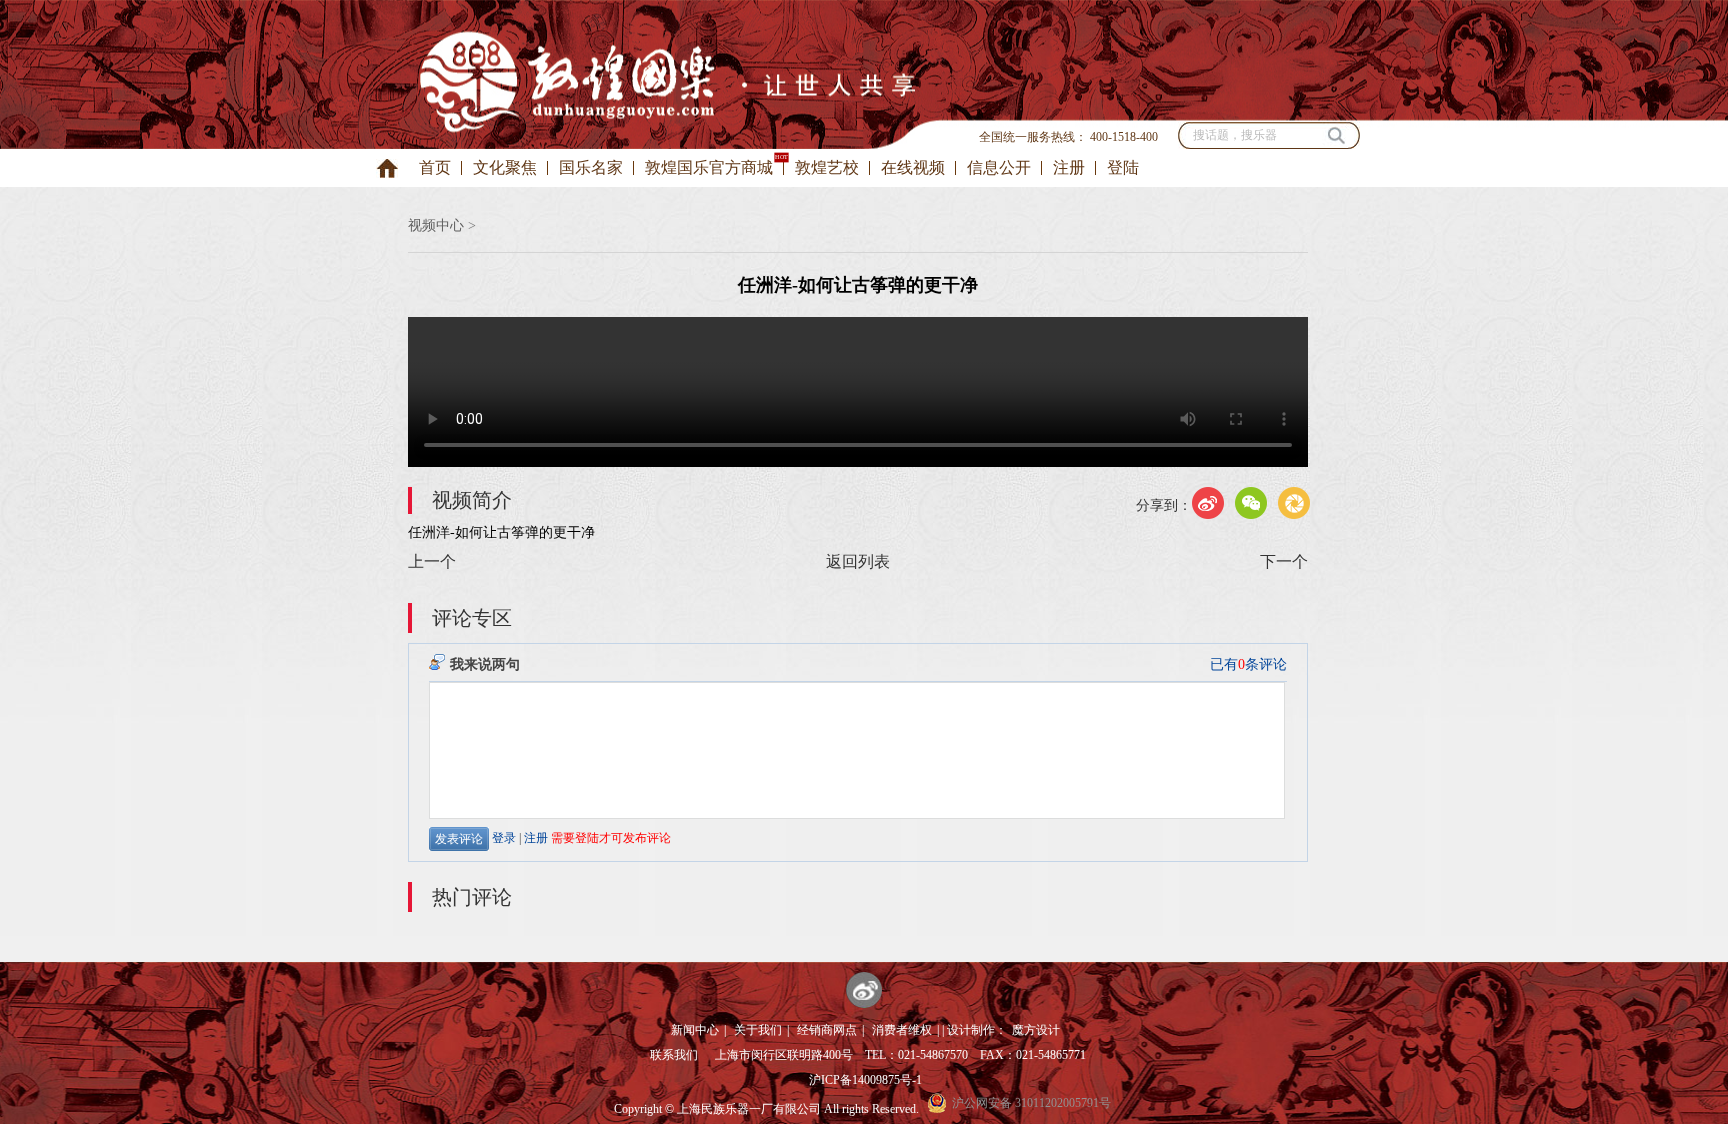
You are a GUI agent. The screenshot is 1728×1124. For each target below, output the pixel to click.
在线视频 (913, 167)
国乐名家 (591, 167)
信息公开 (999, 167)
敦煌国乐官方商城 (709, 167)
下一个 (1284, 561)
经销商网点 (827, 1030)
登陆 (1123, 167)
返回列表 (858, 561)
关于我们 (758, 1030)
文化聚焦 (505, 167)
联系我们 (674, 1055)
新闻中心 (695, 1030)
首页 (435, 167)
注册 (1069, 167)
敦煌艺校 (827, 167)
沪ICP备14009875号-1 (865, 1080)
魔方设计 (1036, 1030)
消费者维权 (902, 1030)
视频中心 (436, 225)
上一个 (432, 561)
